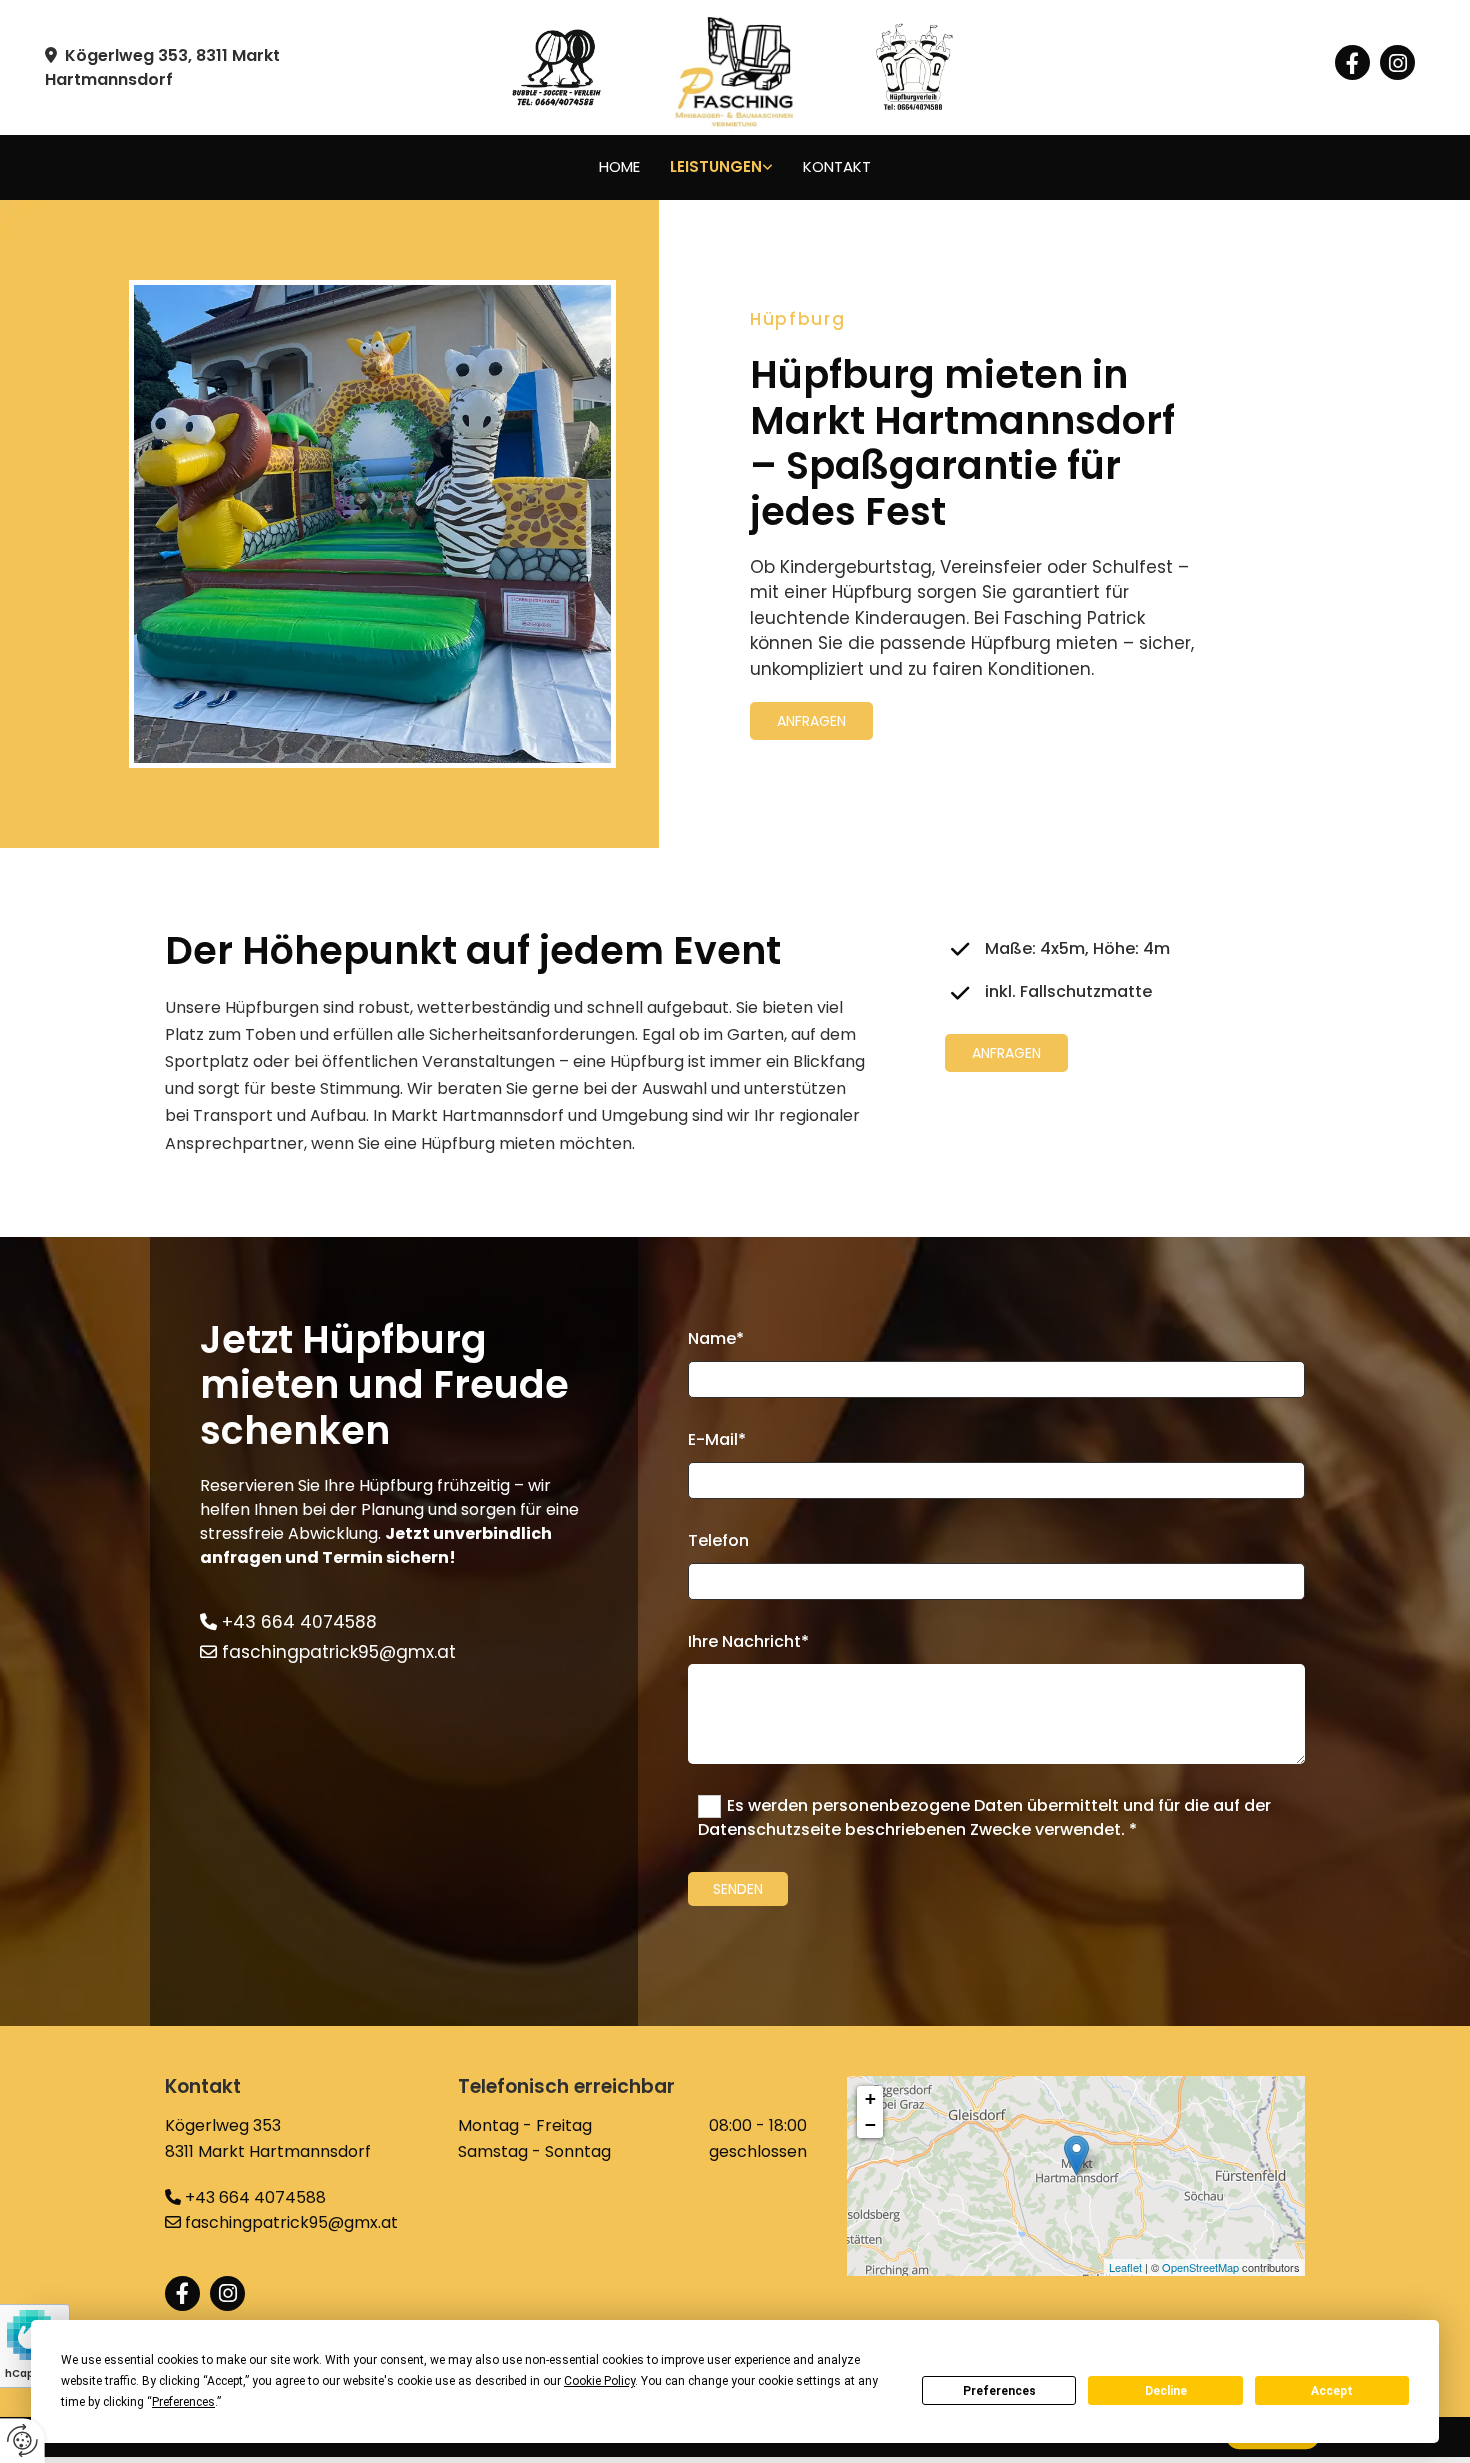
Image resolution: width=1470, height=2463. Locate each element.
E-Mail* (717, 1439)
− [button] (870, 2124)
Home (619, 166)
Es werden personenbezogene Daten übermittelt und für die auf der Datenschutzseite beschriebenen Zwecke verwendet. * (984, 1817)
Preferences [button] (183, 2402)
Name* (716, 1338)
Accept (1332, 2391)
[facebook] (1352, 62)
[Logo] (735, 67)
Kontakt (837, 166)
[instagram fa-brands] (1397, 62)
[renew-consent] (22, 2440)
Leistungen (716, 166)
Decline (1166, 2391)
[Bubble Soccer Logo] (500, 68)
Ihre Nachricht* (748, 1641)
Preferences (999, 2391)
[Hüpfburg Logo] (970, 68)
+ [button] (870, 2098)
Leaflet (1125, 2267)
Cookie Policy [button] (599, 2381)
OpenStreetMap (1200, 2267)
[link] (721, 167)
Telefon (718, 1540)
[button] (811, 721)
